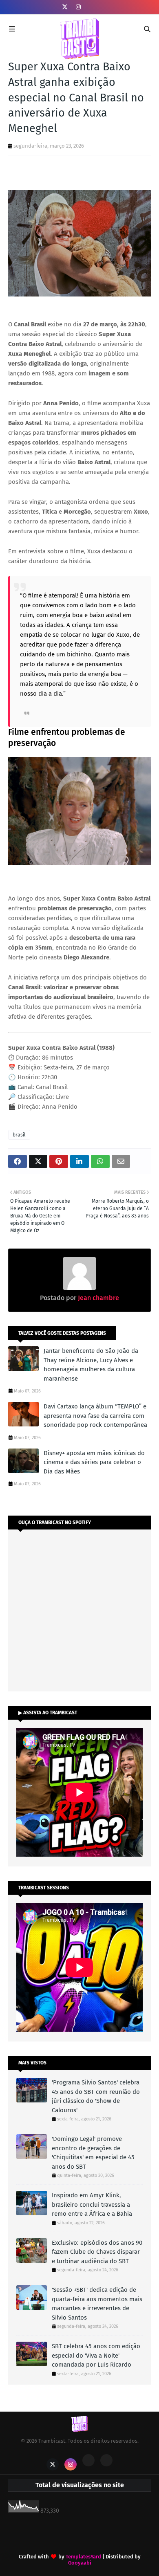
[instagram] (78, 7)
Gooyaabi (80, 2563)
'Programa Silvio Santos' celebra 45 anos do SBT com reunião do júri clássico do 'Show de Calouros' (96, 2096)
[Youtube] (88, 2460)
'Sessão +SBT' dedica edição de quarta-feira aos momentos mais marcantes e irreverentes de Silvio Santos (97, 2304)
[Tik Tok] (106, 2460)
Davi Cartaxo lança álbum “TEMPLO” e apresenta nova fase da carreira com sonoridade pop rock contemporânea (95, 1416)
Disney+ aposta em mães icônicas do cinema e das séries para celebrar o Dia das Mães (94, 1462)
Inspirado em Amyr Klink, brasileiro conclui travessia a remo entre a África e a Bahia (92, 2204)
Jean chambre (98, 1298)
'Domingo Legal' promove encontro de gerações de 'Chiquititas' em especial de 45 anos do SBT (93, 2153)
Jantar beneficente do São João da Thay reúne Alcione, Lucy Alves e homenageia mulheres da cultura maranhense (91, 1365)
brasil (19, 1135)
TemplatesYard (83, 2557)
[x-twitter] (65, 7)
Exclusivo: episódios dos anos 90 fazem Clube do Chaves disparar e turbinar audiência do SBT (97, 2252)
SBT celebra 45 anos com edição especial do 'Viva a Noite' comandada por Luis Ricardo (96, 2355)
